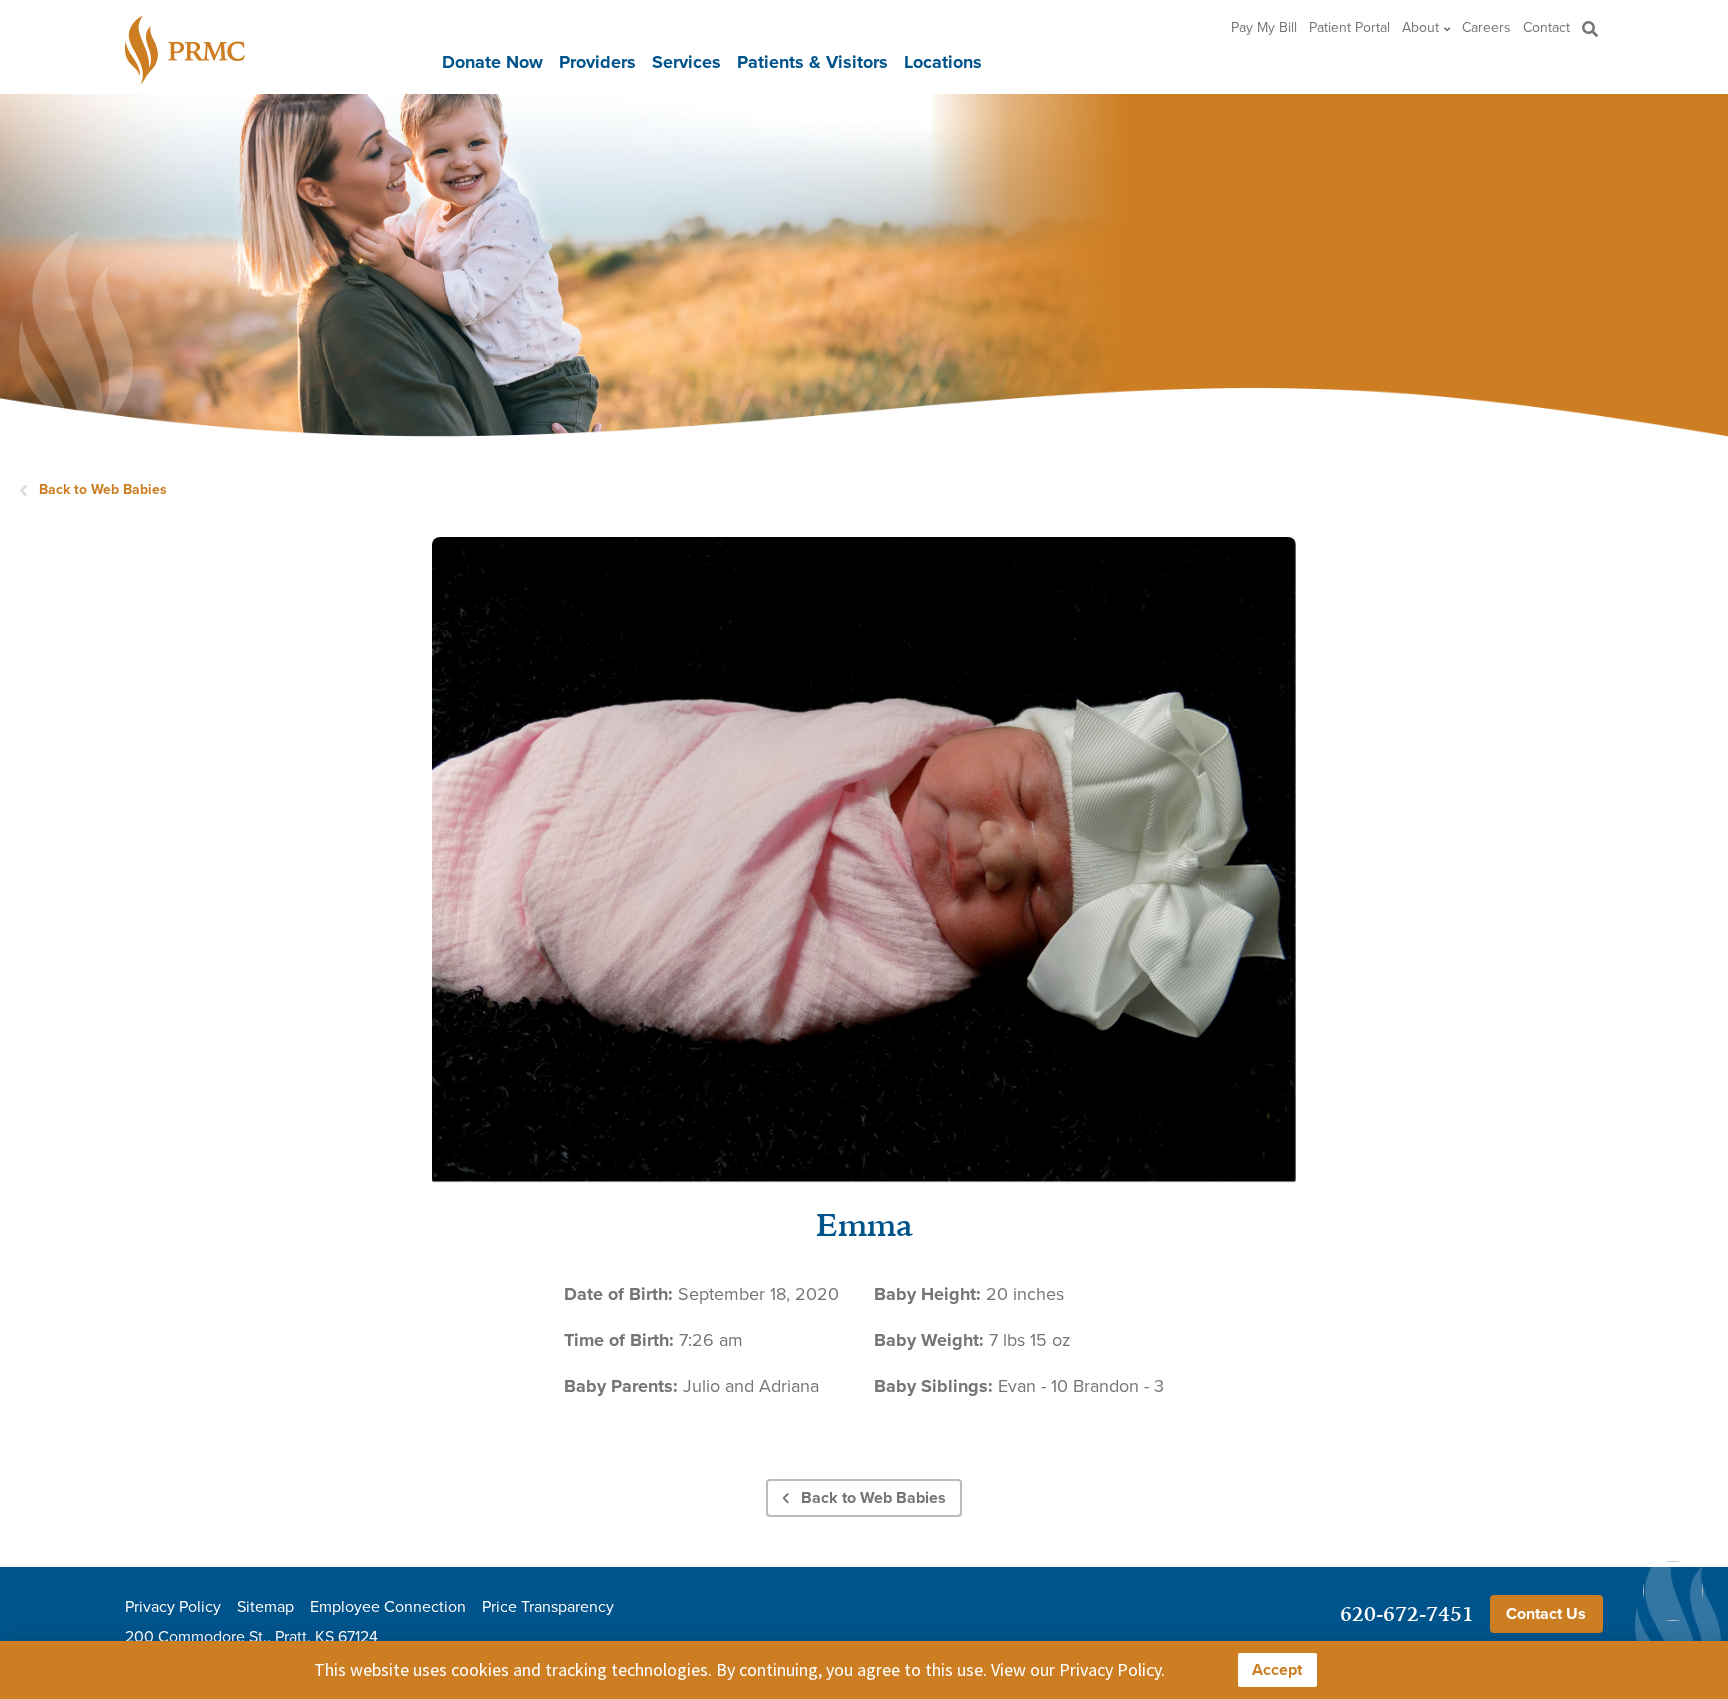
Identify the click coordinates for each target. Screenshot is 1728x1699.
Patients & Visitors (812, 62)
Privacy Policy (173, 1607)
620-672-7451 (1407, 1613)
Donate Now (492, 62)
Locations (943, 62)
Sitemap (265, 1607)
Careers (1486, 28)
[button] (1590, 28)
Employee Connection (388, 1607)
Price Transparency (548, 1607)
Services (686, 62)
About (1420, 28)
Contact (1546, 28)
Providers (597, 62)
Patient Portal (1349, 28)
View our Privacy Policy (1076, 1669)
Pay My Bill (1264, 28)
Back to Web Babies (103, 489)
